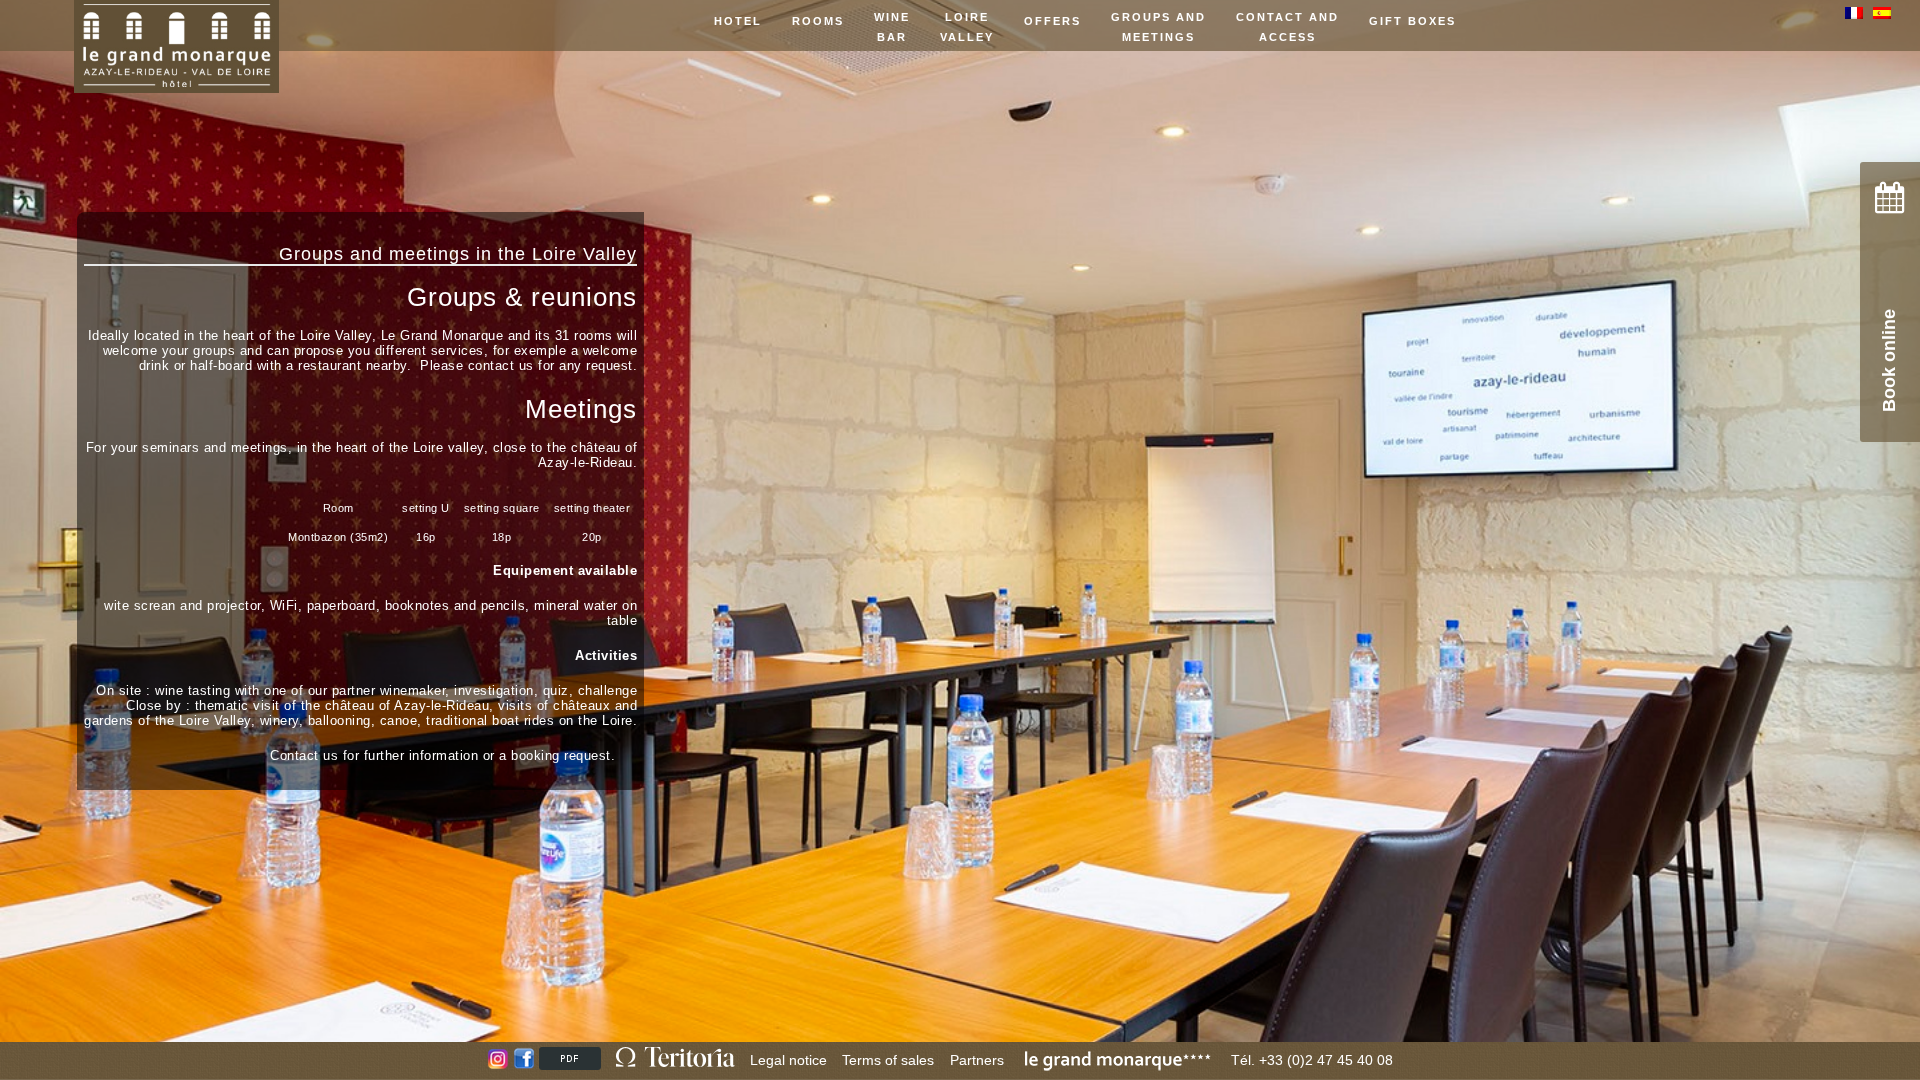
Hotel (738, 21)
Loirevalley (967, 27)
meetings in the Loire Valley (513, 254)
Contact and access (1287, 27)
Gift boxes (1412, 21)
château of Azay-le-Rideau (588, 455)
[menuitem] (1859, 12)
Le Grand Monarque (442, 335)
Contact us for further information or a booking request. (442, 755)
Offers (1052, 21)
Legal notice (788, 1060)
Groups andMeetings (1158, 27)
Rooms (818, 21)
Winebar (892, 27)
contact (491, 365)
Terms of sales (888, 1060)
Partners (977, 1060)
